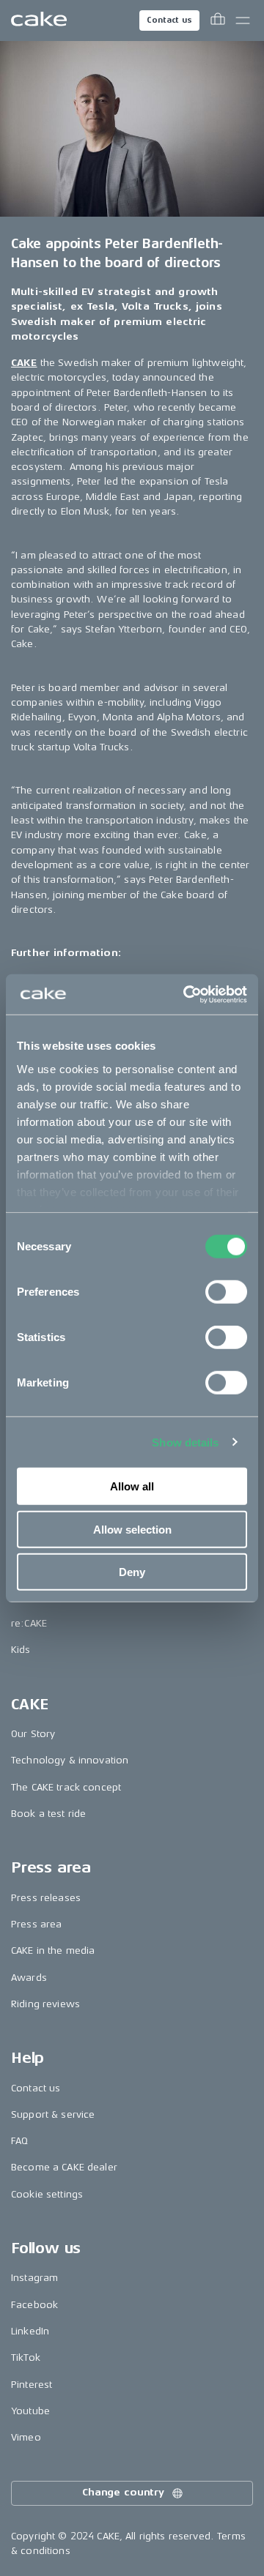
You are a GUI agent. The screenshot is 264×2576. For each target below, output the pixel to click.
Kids (21, 1650)
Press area (36, 1924)
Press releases (46, 1898)
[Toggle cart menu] (218, 20)
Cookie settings (47, 2194)
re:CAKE (29, 1623)
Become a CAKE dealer (64, 2167)
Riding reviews (45, 2004)
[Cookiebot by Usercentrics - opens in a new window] (186, 994)
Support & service (53, 2114)
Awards (29, 1978)
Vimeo (26, 2437)
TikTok (26, 2357)
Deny (132, 1572)
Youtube (30, 2411)
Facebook (34, 2305)
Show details (185, 1442)
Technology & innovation (70, 1760)
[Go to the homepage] (39, 20)
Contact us (169, 20)
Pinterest (32, 2385)
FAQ (19, 2141)
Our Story (33, 1734)
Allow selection (132, 1529)
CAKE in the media (53, 1950)
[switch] (226, 1292)
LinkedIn (30, 2331)
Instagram (34, 2278)
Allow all (132, 1486)
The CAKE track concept (66, 1787)
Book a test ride (48, 1814)
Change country (123, 2492)
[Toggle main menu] (243, 20)
